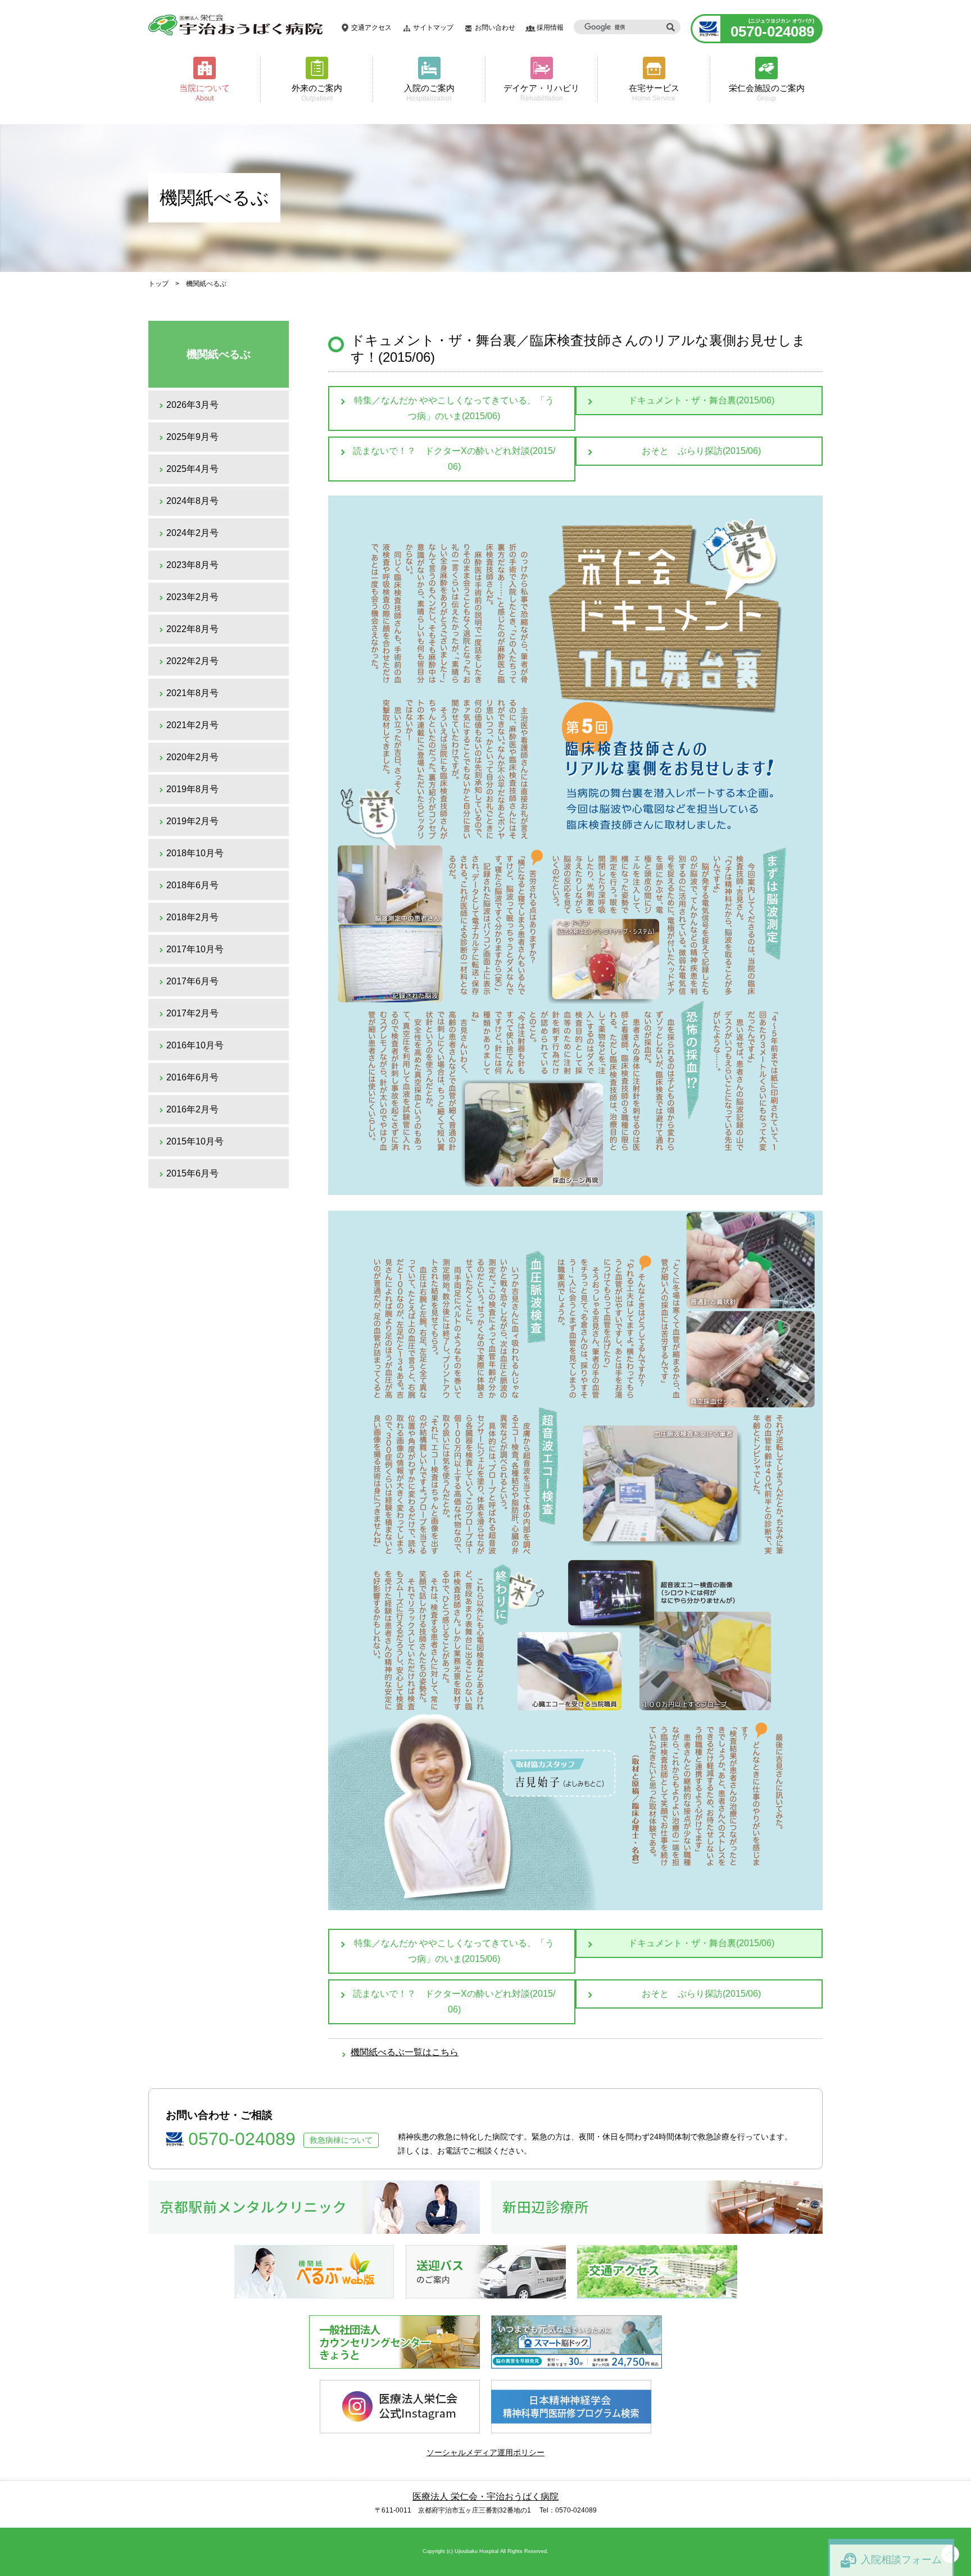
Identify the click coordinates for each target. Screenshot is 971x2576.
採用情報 (550, 28)
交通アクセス (371, 28)
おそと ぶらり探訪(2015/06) (701, 451)
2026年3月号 (192, 405)
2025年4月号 (192, 469)
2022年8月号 (192, 629)
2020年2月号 (192, 757)
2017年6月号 (192, 981)
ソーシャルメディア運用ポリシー (485, 2452)
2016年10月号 (195, 1045)
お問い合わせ (495, 28)
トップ (158, 284)
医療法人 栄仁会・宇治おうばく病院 (485, 2497)
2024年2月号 (192, 533)
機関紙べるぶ (219, 354)
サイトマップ (433, 28)
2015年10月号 (195, 1141)
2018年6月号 (192, 885)
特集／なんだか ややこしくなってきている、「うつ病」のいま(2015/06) (454, 408)
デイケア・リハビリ (541, 92)
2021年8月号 (192, 693)
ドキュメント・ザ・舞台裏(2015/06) (701, 400)
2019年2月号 (192, 821)
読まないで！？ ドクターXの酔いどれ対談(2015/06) (454, 459)
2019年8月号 (192, 789)
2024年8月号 (192, 501)
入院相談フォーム (901, 2560)
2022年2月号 (192, 661)
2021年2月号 (192, 725)
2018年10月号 (195, 853)
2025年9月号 (192, 437)
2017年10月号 (195, 949)
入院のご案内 (429, 92)
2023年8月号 (192, 565)
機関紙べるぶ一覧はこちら (405, 2052)
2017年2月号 (192, 1013)
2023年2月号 (192, 597)
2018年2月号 (192, 917)
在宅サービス (654, 92)
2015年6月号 (192, 1173)
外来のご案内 (317, 92)
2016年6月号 (192, 1077)
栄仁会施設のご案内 (767, 92)
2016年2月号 (192, 1109)
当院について (205, 92)
